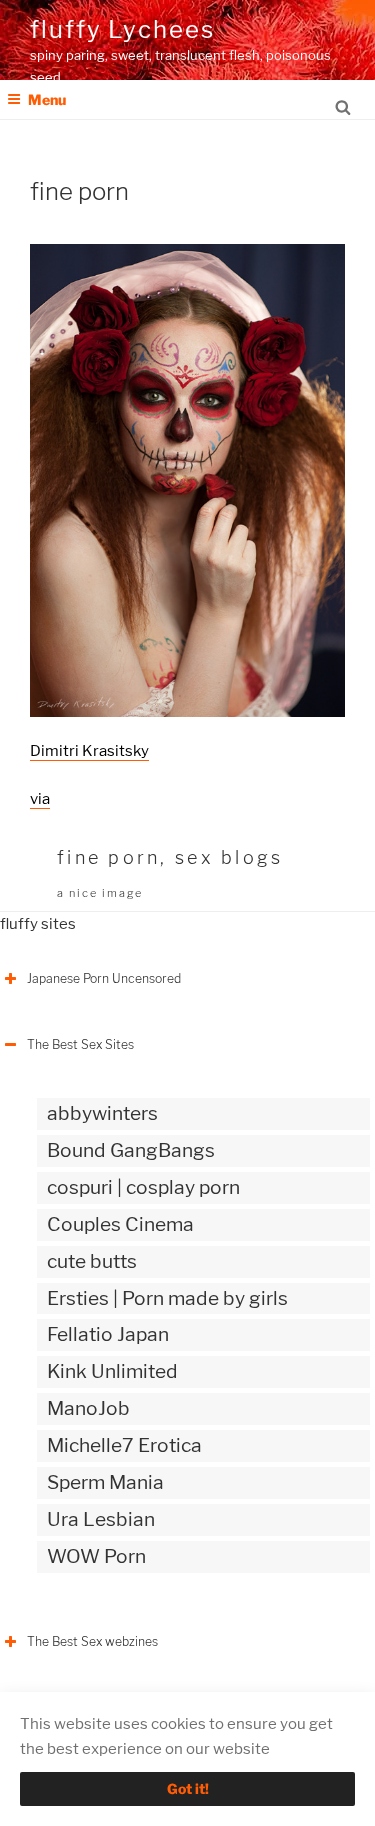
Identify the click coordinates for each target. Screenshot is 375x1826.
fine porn (108, 857)
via (40, 799)
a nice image (100, 893)
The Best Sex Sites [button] (80, 1044)
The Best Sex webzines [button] (92, 1641)
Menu (47, 99)
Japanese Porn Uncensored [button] (104, 978)
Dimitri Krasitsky (89, 751)
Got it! (188, 1788)
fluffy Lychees (122, 29)
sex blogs (229, 857)
